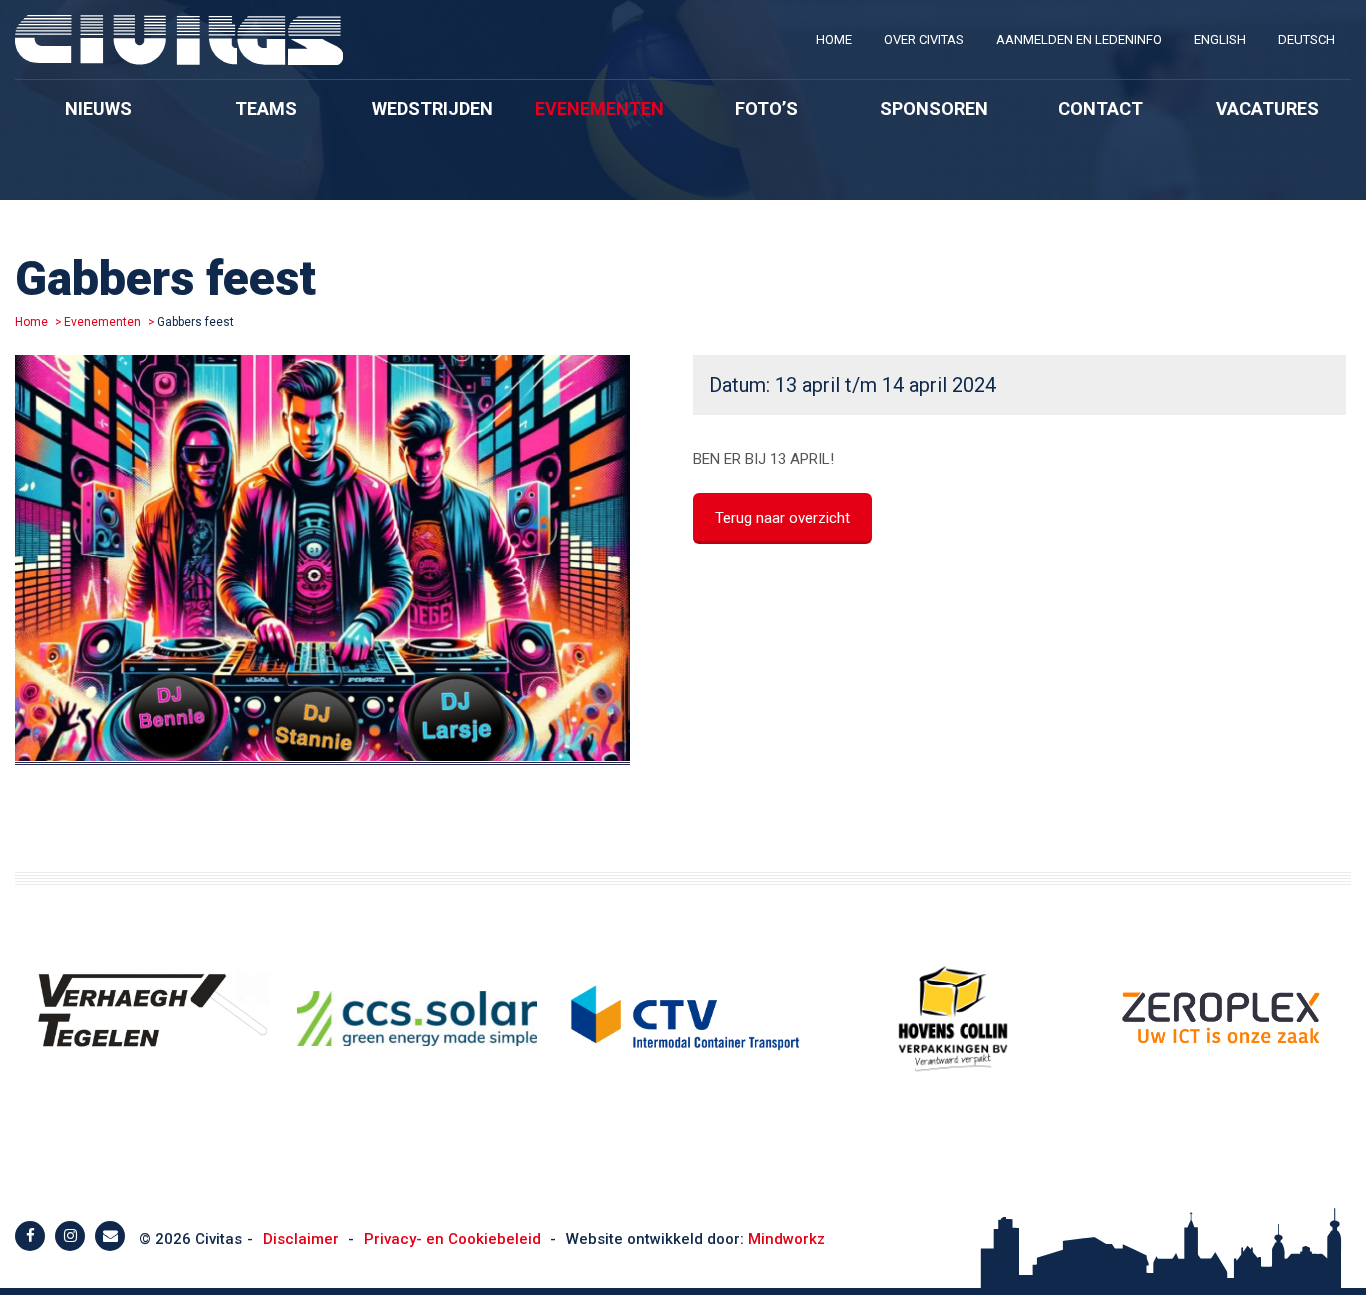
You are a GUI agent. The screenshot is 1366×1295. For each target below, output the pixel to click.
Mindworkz (786, 1239)
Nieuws (98, 108)
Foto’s (766, 108)
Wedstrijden (432, 108)
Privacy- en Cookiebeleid (454, 1239)
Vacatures (1267, 108)
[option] (323, 564)
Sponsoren (934, 108)
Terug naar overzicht (782, 518)
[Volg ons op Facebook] (30, 1236)
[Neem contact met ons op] (110, 1236)
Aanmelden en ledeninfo (1079, 39)
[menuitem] (834, 39)
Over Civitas (924, 39)
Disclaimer (303, 1239)
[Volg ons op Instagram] (70, 1236)
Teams (266, 108)
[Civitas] (179, 59)
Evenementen (599, 108)
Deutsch (1306, 39)
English (1220, 39)
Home (834, 39)
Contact (1100, 108)
